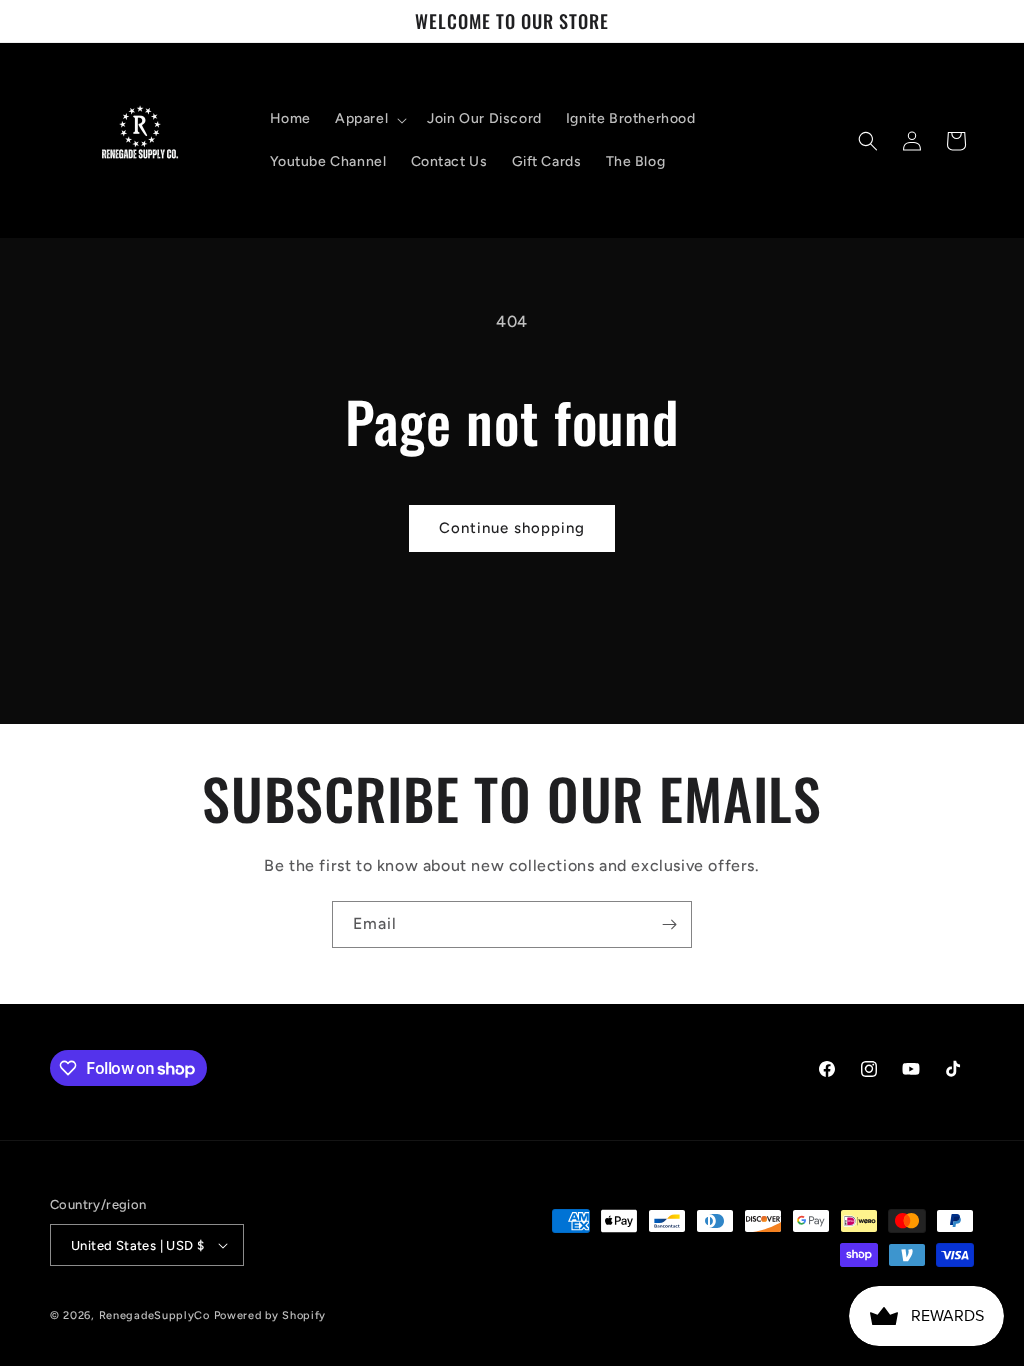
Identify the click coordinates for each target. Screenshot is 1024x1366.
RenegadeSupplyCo (154, 1315)
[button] (369, 119)
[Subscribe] (669, 924)
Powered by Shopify (270, 1315)
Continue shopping (512, 528)
